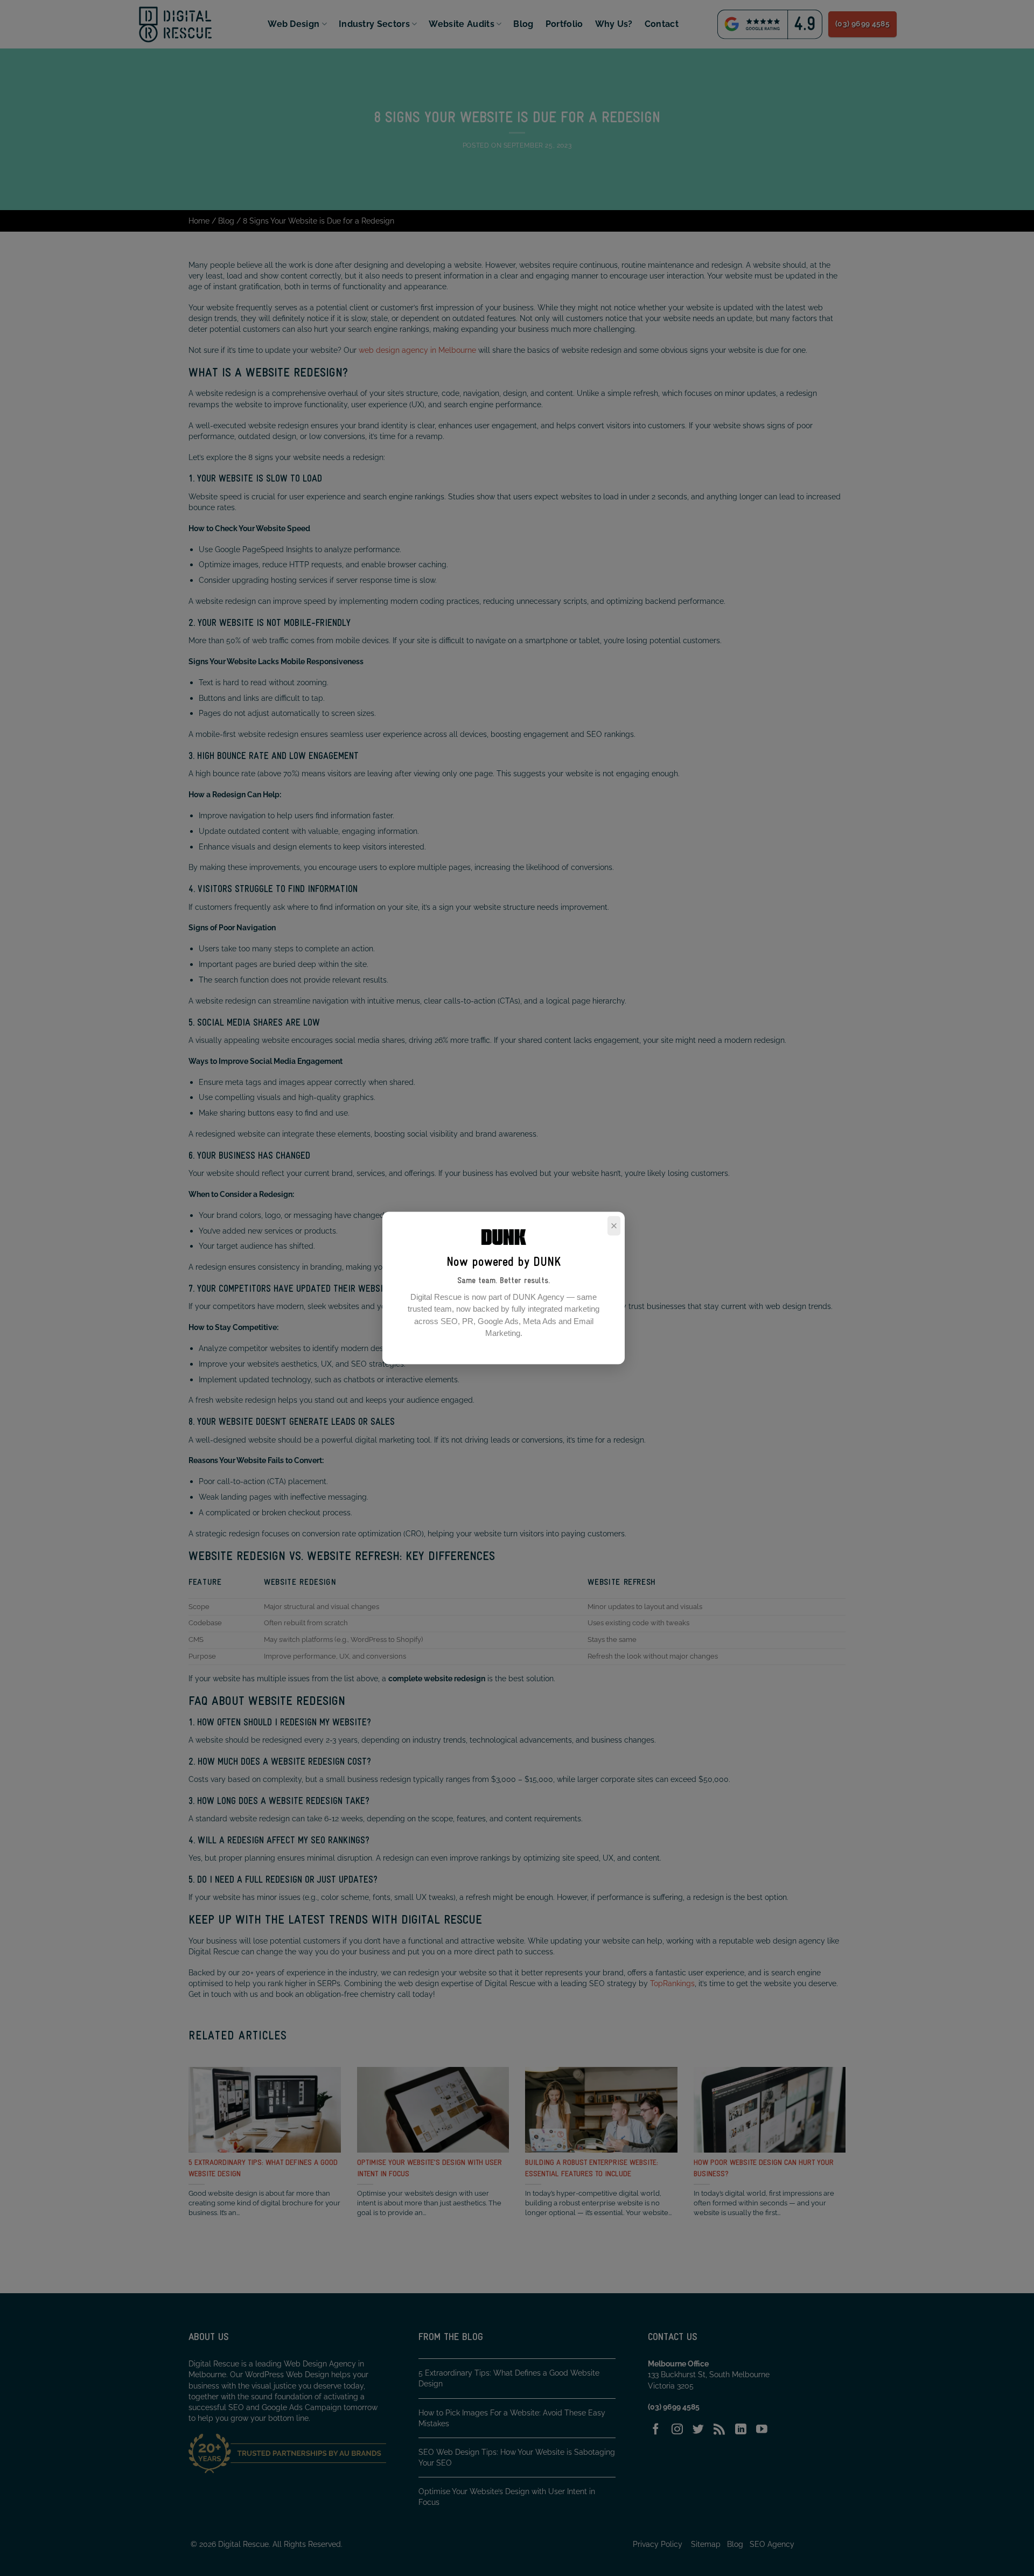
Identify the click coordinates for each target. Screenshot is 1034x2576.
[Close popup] (614, 1226)
